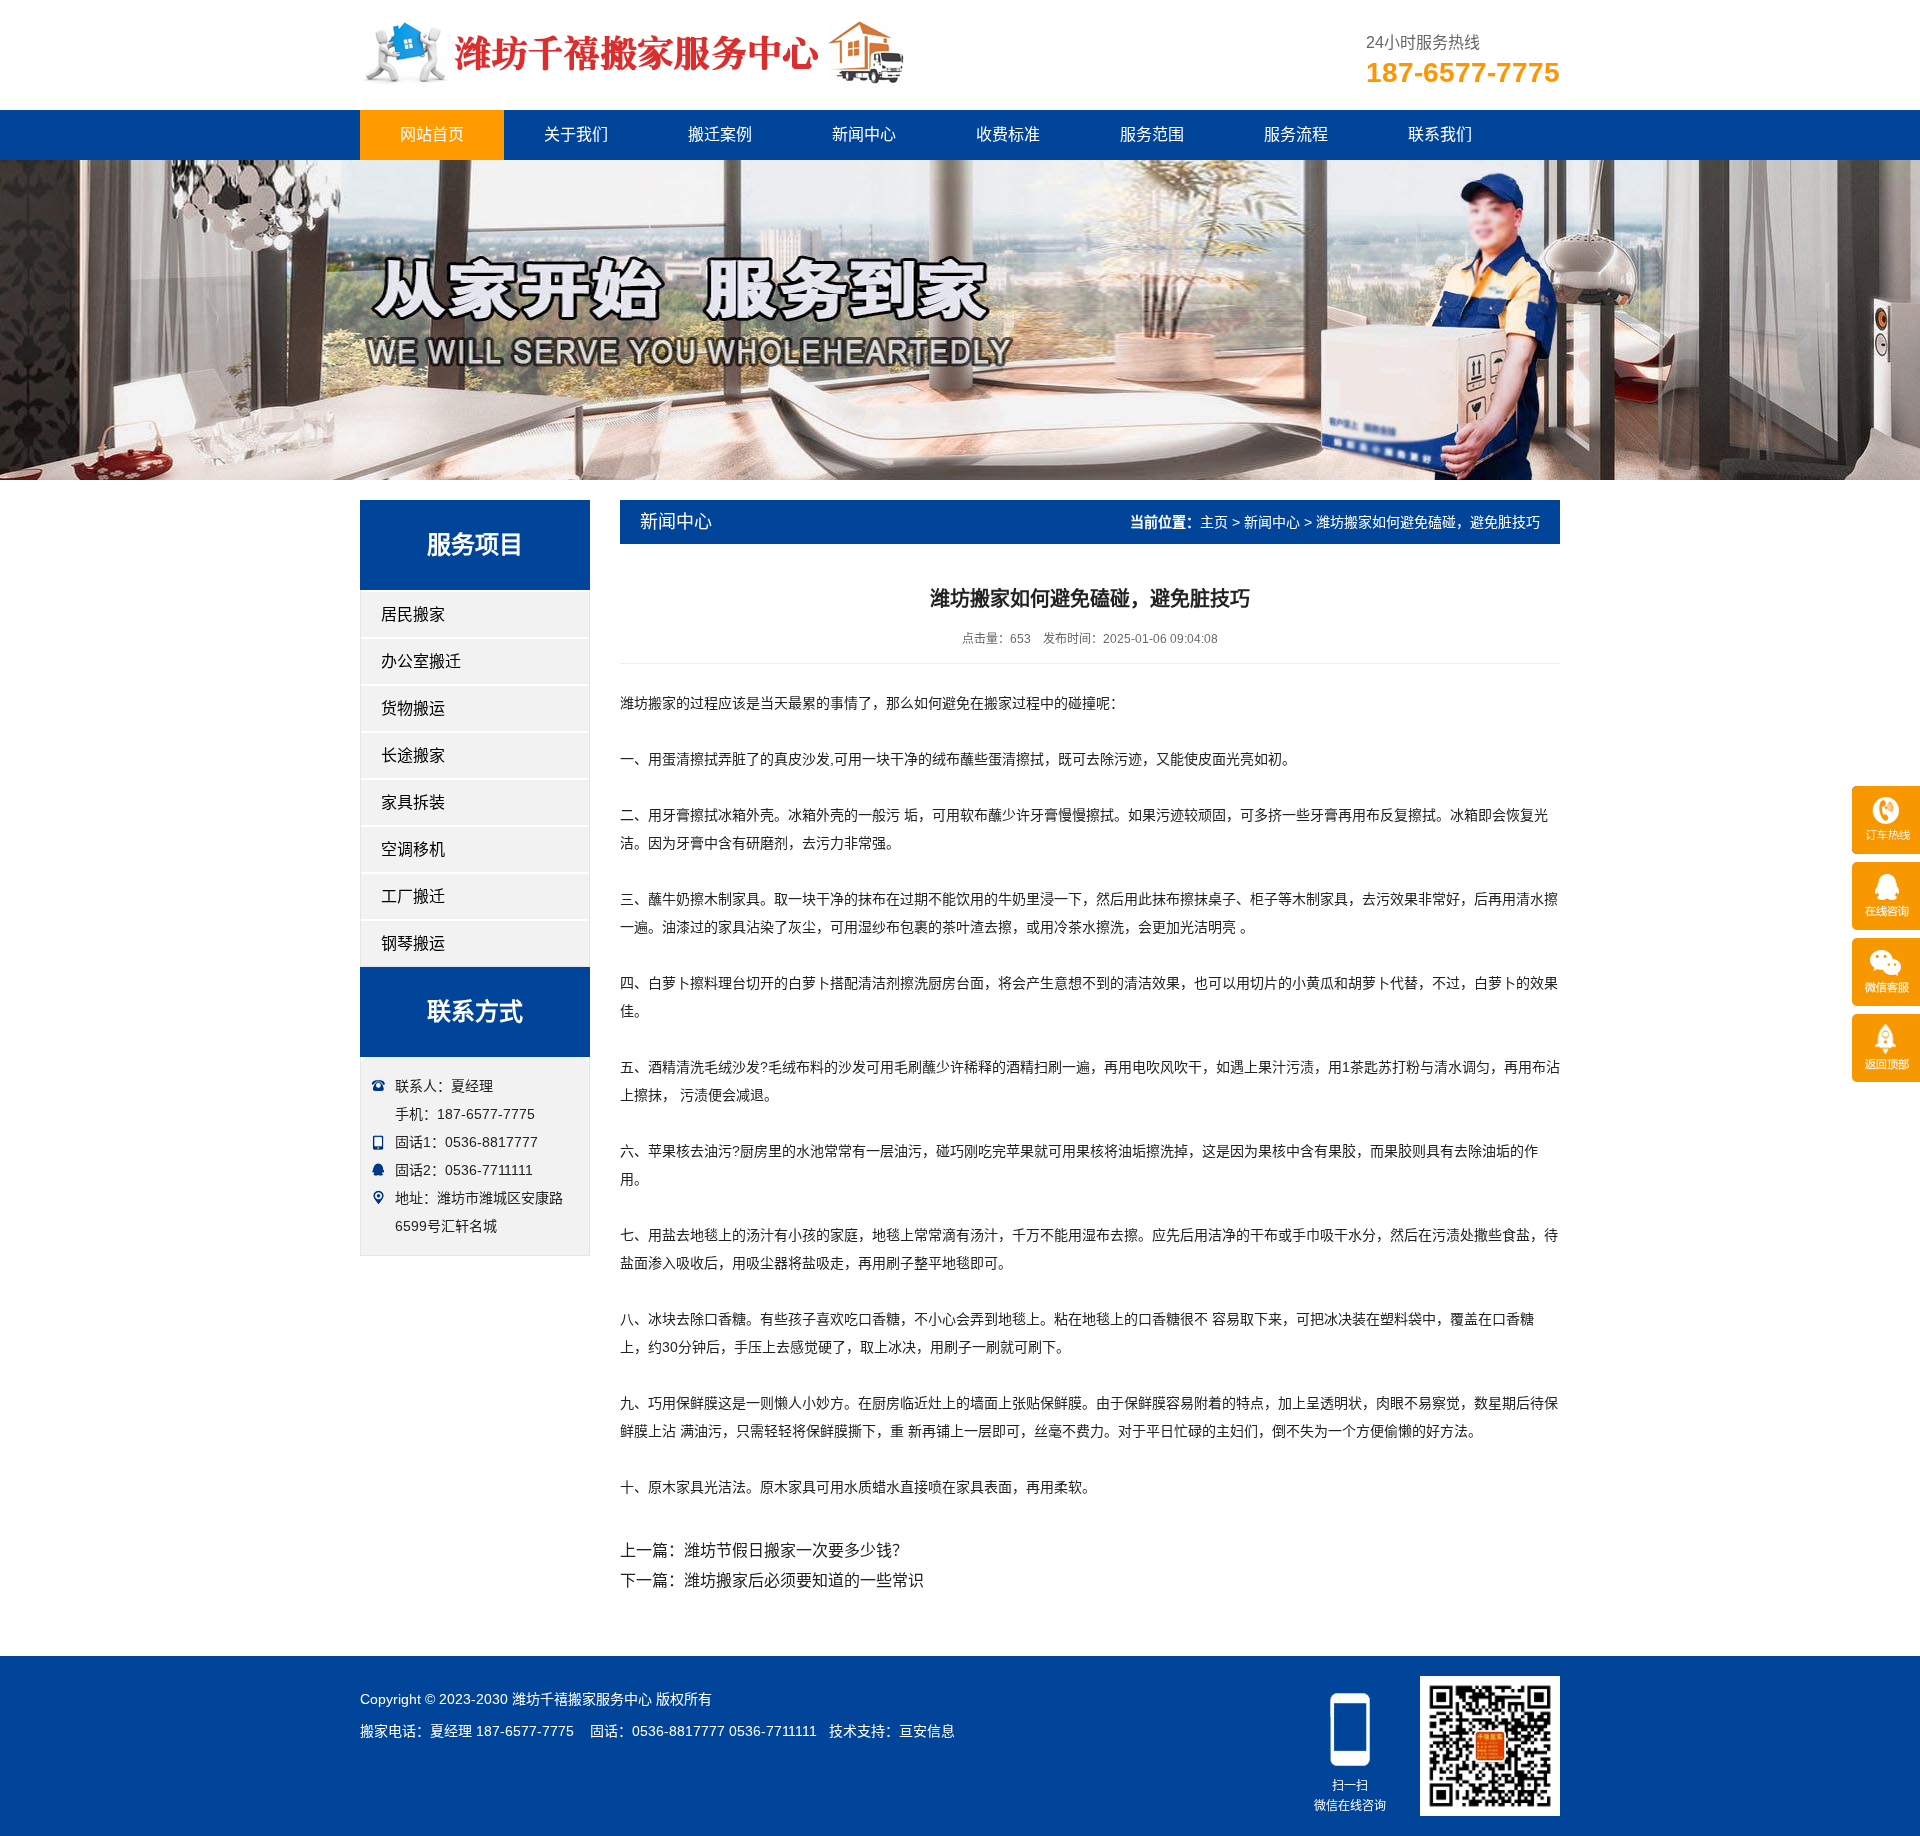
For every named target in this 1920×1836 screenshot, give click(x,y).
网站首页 (432, 134)
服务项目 (475, 544)
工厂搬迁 (413, 896)
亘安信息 (927, 1731)
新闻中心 (864, 134)
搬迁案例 (720, 134)
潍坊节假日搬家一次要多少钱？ (796, 1550)
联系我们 (1440, 134)
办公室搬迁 (421, 661)
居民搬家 (413, 614)
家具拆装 (413, 802)
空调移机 (413, 849)
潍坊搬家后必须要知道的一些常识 (804, 1580)
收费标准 (1008, 134)
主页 (1214, 522)
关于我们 (576, 134)
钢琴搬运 (413, 943)
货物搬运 (413, 708)
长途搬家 (413, 755)
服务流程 (1296, 134)
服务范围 (1152, 134)
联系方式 (475, 1011)
